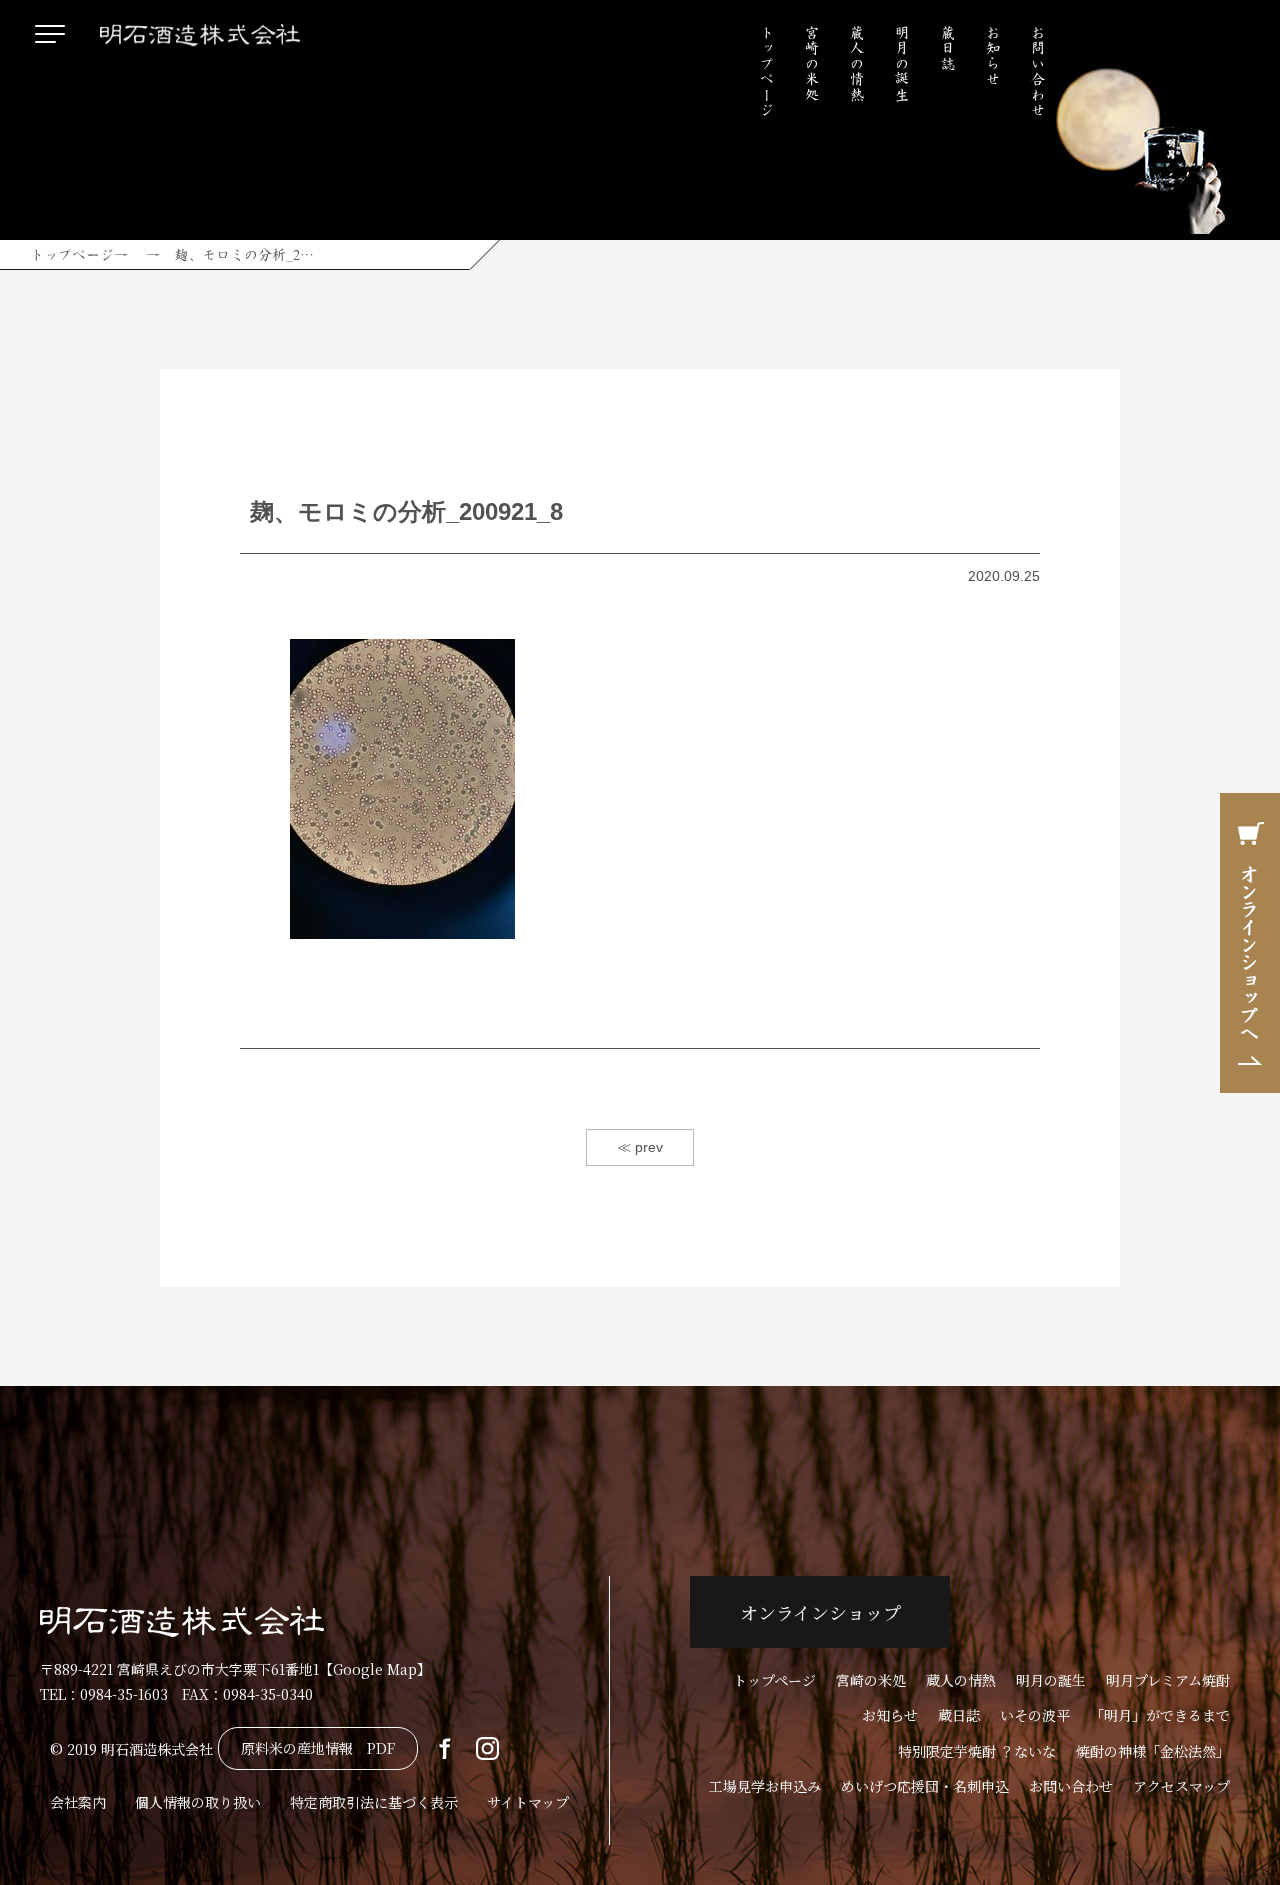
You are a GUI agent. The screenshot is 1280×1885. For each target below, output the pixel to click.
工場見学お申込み (765, 1786)
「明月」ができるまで (1160, 1715)
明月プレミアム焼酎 (1168, 1680)
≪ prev (640, 1147)
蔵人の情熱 (857, 63)
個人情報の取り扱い (198, 1802)
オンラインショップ (820, 1612)
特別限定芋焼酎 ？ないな (977, 1751)
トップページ (767, 71)
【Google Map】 (375, 1669)
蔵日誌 (948, 48)
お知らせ (993, 56)
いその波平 (1035, 1715)
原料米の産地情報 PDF (318, 1748)
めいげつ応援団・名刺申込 (925, 1786)
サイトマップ (528, 1802)
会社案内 (78, 1802)
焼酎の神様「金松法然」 (1153, 1751)
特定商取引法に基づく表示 (374, 1802)
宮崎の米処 (812, 63)
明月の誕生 (902, 63)
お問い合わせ (1038, 71)
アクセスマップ (1181, 1786)
